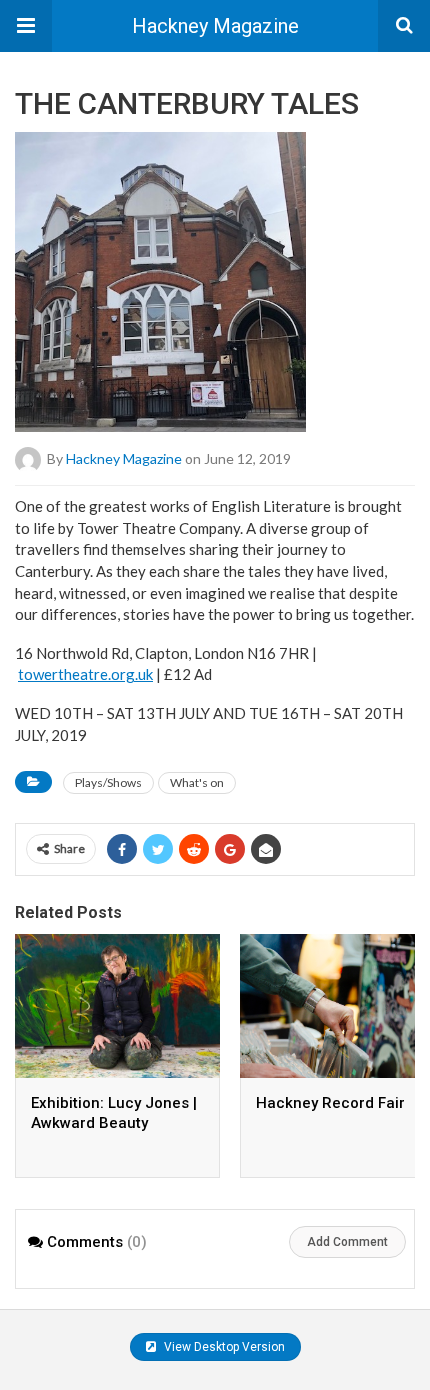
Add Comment (347, 1242)
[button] (26, 26)
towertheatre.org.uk (85, 674)
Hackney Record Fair (330, 1103)
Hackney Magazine (215, 26)
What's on (197, 782)
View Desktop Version (223, 1347)
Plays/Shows (108, 782)
